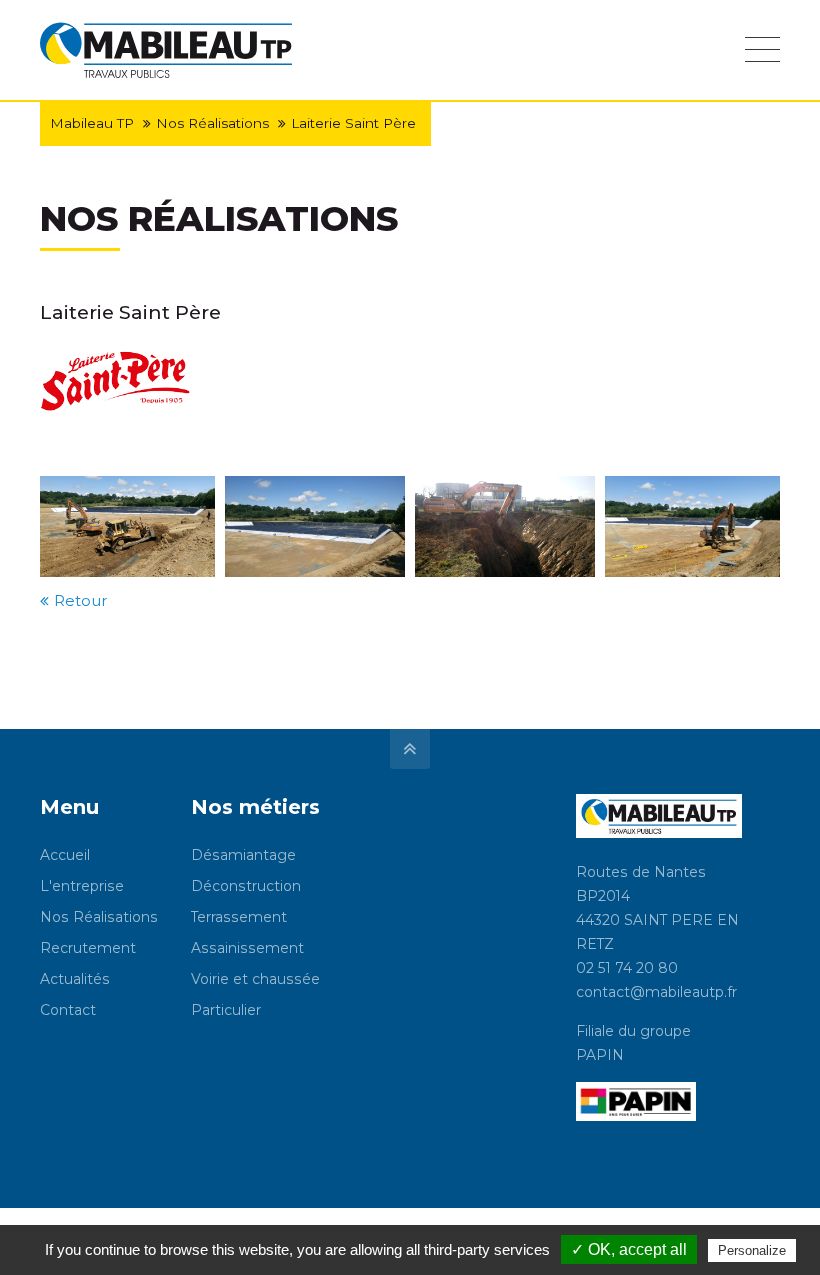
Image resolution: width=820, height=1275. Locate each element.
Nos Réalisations (212, 123)
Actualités (75, 979)
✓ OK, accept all (629, 1249)
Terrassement (239, 917)
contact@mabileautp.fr (656, 992)
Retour (80, 600)
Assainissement (247, 948)
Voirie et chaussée (255, 979)
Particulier (226, 1010)
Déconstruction (246, 886)
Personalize (752, 1250)
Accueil (65, 855)
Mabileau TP (92, 123)
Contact (68, 1010)
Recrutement (88, 948)
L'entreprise (82, 886)
